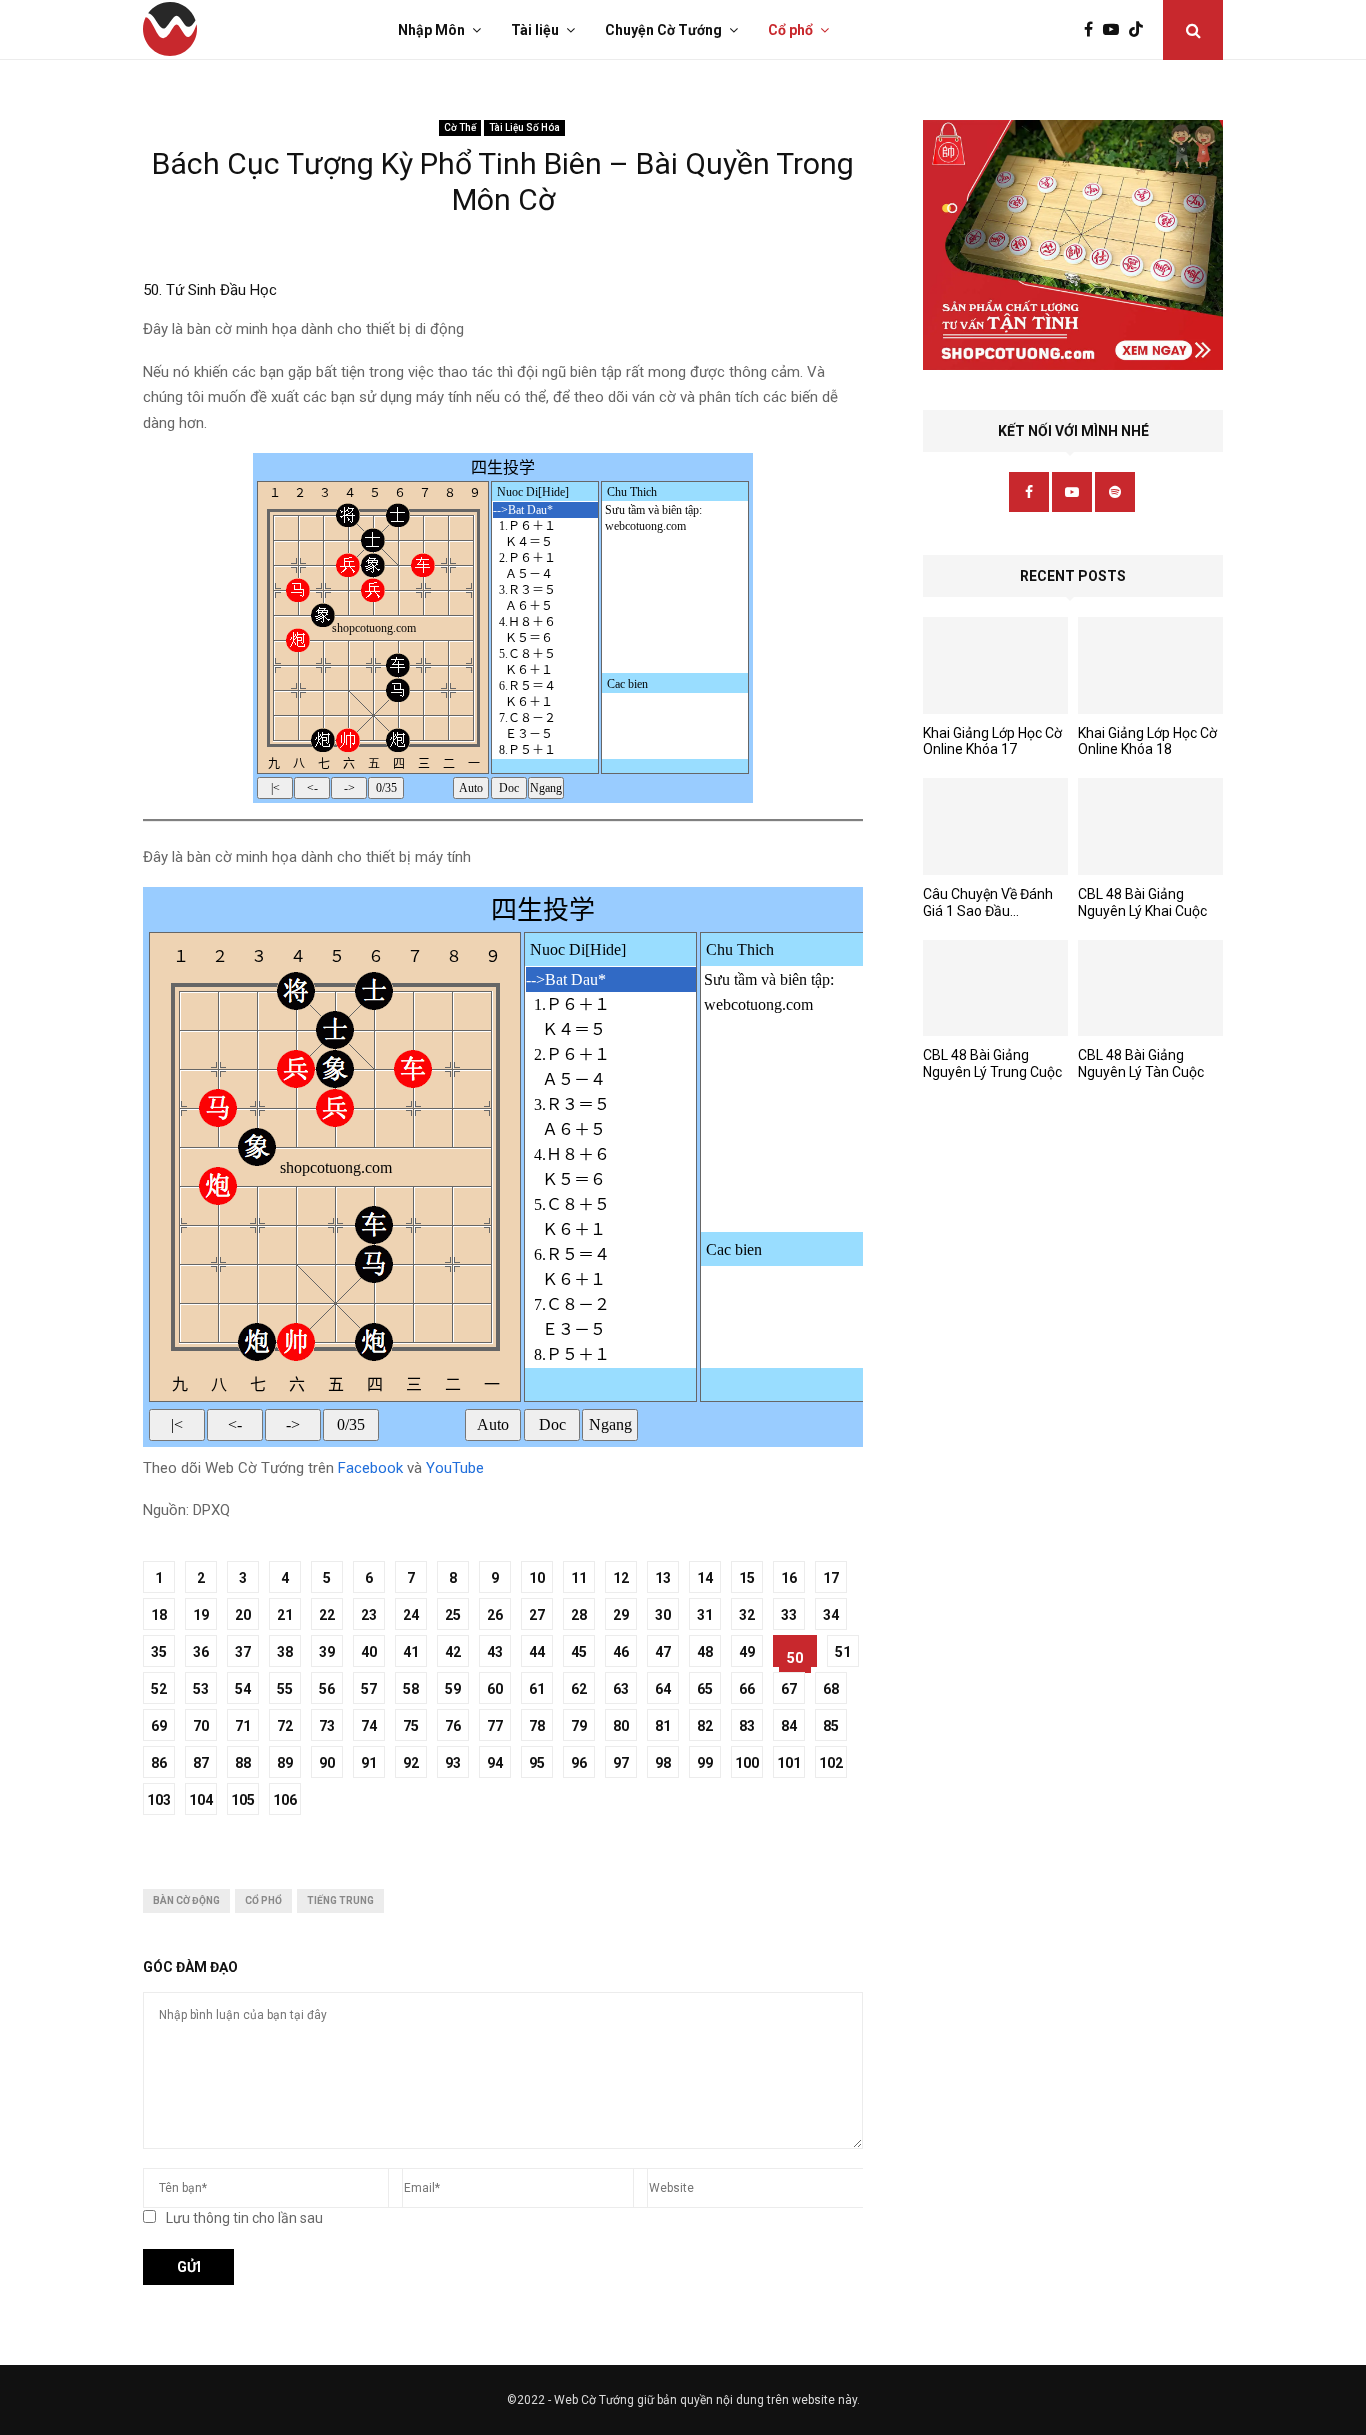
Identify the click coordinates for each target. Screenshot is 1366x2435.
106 (285, 1800)
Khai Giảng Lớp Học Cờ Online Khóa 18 (1147, 741)
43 (495, 1652)
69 (159, 1726)
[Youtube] (1116, 30)
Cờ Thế (460, 127)
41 (411, 1652)
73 (327, 1726)
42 (453, 1652)
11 (579, 1578)
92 (411, 1763)
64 (663, 1689)
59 (453, 1689)
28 (579, 1615)
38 (285, 1652)
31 (705, 1615)
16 (789, 1578)
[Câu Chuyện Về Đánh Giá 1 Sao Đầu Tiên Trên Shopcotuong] (995, 826)
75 (411, 1726)
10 (537, 1578)
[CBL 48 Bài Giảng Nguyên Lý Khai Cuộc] (1150, 826)
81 (663, 1726)
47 (663, 1652)
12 (621, 1578)
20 (243, 1615)
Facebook (370, 1468)
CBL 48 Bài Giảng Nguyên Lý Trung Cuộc (992, 1063)
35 (159, 1652)
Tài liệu (535, 30)
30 (663, 1615)
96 (579, 1763)
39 (327, 1652)
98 (663, 1763)
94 (495, 1763)
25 (453, 1615)
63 (621, 1689)
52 (159, 1689)
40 (369, 1652)
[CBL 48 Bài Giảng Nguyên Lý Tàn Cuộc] (1150, 988)
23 (369, 1615)
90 (327, 1763)
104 (201, 1800)
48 (705, 1652)
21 (285, 1615)
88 (243, 1763)
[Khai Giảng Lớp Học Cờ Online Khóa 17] (995, 665)
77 (495, 1726)
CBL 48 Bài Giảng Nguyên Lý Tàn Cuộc (1141, 1063)
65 (705, 1689)
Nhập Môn (431, 30)
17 (831, 1578)
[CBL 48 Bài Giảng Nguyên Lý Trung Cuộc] (995, 988)
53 (201, 1689)
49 (747, 1652)
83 (747, 1726)
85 (831, 1726)
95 (537, 1763)
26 (495, 1615)
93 (453, 1763)
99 (705, 1763)
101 (789, 1763)
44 (537, 1652)
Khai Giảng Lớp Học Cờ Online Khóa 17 (992, 741)
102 (831, 1763)
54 (243, 1689)
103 (159, 1800)
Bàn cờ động (186, 1900)
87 (201, 1763)
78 (537, 1726)
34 (831, 1615)
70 (201, 1726)
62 (579, 1689)
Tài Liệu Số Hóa (524, 127)
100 (747, 1763)
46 (621, 1652)
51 (843, 1652)
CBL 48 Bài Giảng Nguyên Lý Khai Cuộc (1142, 902)
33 (789, 1615)
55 (285, 1689)
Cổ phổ (790, 30)
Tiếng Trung (340, 1900)
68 (831, 1689)
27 (537, 1615)
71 (243, 1726)
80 (621, 1726)
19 (201, 1615)
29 (621, 1615)
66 (747, 1689)
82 (705, 1726)
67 (789, 1689)
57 (369, 1689)
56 (327, 1689)
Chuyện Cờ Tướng (663, 30)
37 (243, 1652)
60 (495, 1689)
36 (201, 1652)
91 (369, 1763)
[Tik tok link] (1141, 30)
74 (369, 1726)
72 (285, 1726)
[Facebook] (1093, 30)
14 (705, 1578)
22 (327, 1615)
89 (285, 1763)
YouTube (455, 1468)
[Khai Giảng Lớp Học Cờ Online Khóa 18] (1150, 665)
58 (411, 1689)
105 (243, 1800)
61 (537, 1689)
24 (411, 1615)
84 (789, 1726)
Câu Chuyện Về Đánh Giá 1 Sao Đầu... (988, 902)
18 (159, 1615)
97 (621, 1763)
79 (579, 1726)
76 (453, 1726)
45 (579, 1652)
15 (747, 1578)
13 (663, 1578)
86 (159, 1763)
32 (747, 1615)
